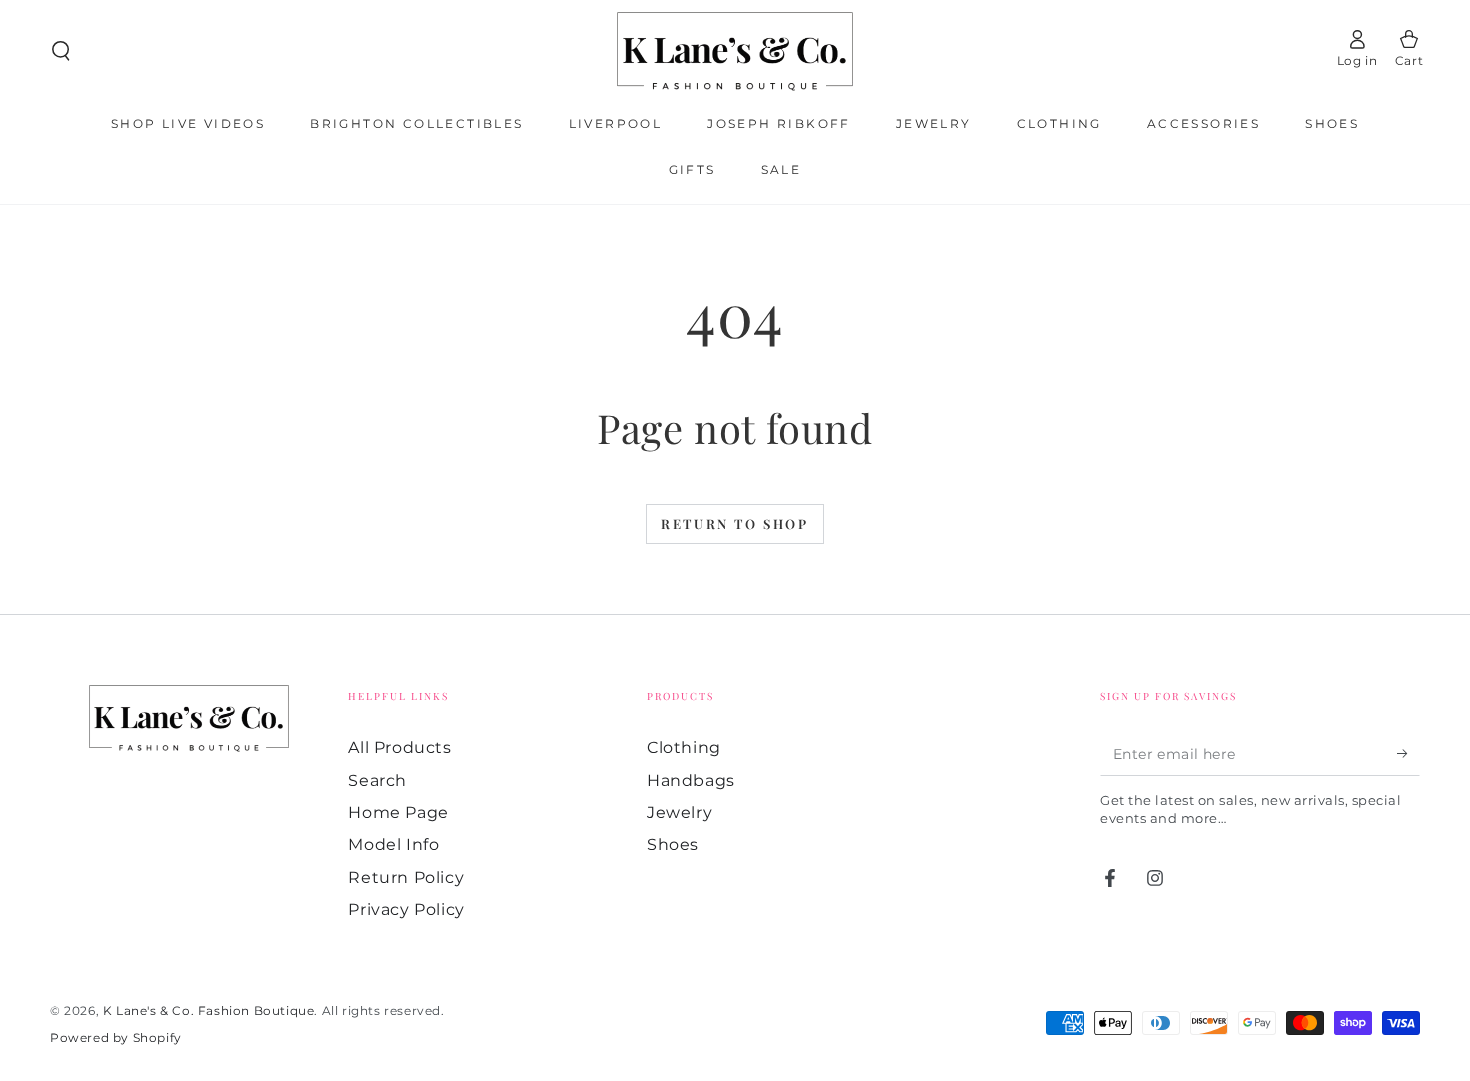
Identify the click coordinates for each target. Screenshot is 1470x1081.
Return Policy (406, 877)
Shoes (673, 844)
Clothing (684, 747)
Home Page (398, 812)
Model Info (393, 844)
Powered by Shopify (116, 1037)
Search (377, 780)
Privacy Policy (406, 909)
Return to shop (734, 523)
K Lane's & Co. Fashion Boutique (209, 1010)
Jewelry (679, 812)
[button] (61, 51)
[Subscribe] (1408, 753)
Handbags (691, 780)
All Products (399, 747)
